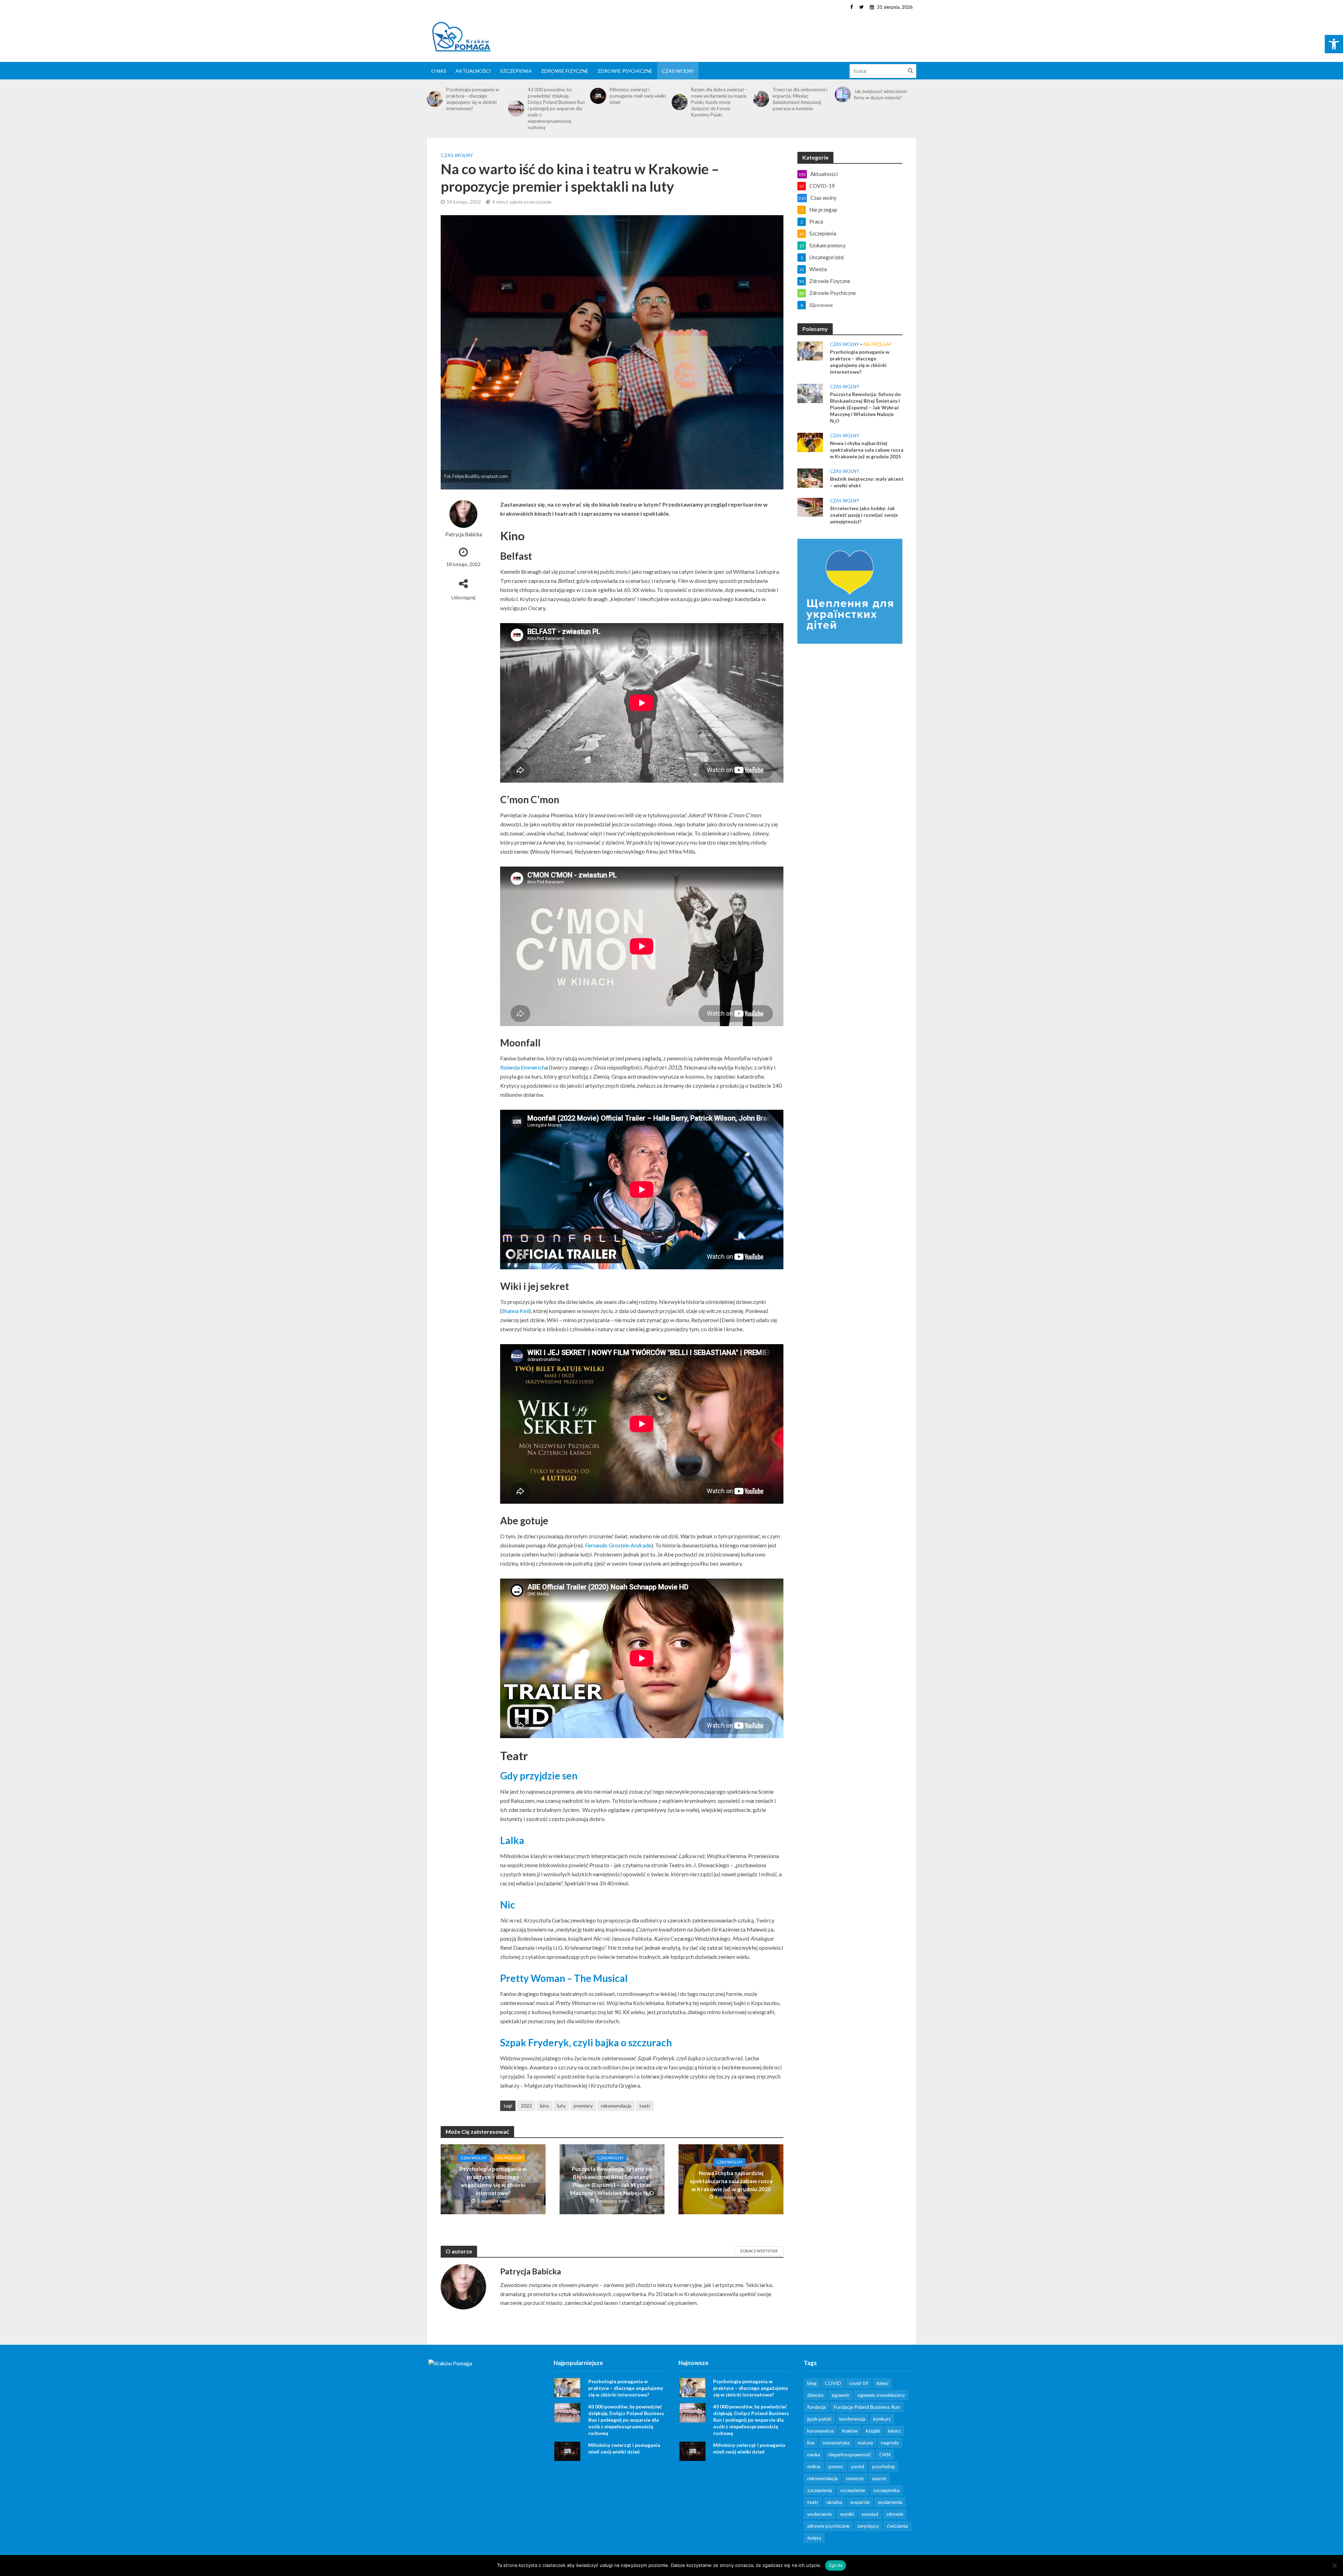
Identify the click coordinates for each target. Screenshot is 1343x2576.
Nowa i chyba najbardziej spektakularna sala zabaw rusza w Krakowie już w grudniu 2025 (731, 2181)
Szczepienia (516, 71)
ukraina (834, 2502)
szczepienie (853, 2490)
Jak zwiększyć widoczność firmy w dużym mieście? (881, 94)
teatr (645, 2106)
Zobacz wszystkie (759, 2251)
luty (561, 2106)
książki (873, 2431)
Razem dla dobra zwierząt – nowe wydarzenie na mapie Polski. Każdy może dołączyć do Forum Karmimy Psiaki (719, 102)
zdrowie (895, 2514)
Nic (508, 1905)
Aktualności (473, 71)
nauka (814, 2454)
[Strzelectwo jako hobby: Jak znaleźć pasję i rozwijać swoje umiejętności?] (810, 507)
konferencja (852, 2419)
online (814, 2466)
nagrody (890, 2443)
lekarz (894, 2431)
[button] (1334, 44)
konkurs (882, 2419)
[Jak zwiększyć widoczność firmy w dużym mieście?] (843, 94)
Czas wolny (678, 71)
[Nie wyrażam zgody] (1334, 2566)
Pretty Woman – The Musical (564, 1978)
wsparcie (860, 2502)
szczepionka (886, 2490)
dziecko (815, 2395)
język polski (819, 2419)
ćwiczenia (897, 2526)
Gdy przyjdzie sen (539, 1776)
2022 (526, 2106)
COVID (833, 2383)
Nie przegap (510, 2158)
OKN (885, 2454)
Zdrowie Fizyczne (565, 71)
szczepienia (820, 2490)
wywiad (870, 2514)
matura (865, 2443)
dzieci (882, 2383)
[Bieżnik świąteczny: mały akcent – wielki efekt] (810, 477)
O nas (439, 71)
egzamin (841, 2395)
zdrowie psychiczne (828, 2526)
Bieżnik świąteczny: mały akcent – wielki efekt (867, 482)
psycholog (883, 2466)
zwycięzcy (868, 2526)
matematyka (836, 2443)
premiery (583, 2106)
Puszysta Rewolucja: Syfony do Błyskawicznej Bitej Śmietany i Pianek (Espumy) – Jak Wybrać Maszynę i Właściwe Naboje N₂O (612, 2181)
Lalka (512, 1840)
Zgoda (836, 2565)
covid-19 (859, 2383)
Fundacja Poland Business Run (867, 2407)
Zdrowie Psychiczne (625, 71)
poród (858, 2466)
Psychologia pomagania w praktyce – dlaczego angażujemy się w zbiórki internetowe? (473, 99)
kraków (850, 2431)
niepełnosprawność (850, 2454)
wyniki (847, 2514)
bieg (812, 2383)
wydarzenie (820, 2514)
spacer (879, 2478)
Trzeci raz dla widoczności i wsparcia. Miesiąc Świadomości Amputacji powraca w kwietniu (800, 99)
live (811, 2443)
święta (814, 2538)
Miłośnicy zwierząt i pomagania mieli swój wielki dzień (638, 96)
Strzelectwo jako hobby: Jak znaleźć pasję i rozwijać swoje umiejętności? (864, 515)
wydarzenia (890, 2502)
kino (545, 2106)
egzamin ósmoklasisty (881, 2395)
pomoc (836, 2466)
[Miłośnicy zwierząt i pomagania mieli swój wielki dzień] (598, 96)
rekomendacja (616, 2106)
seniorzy (855, 2478)
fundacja (816, 2407)
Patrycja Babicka (464, 534)
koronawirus (821, 2431)
